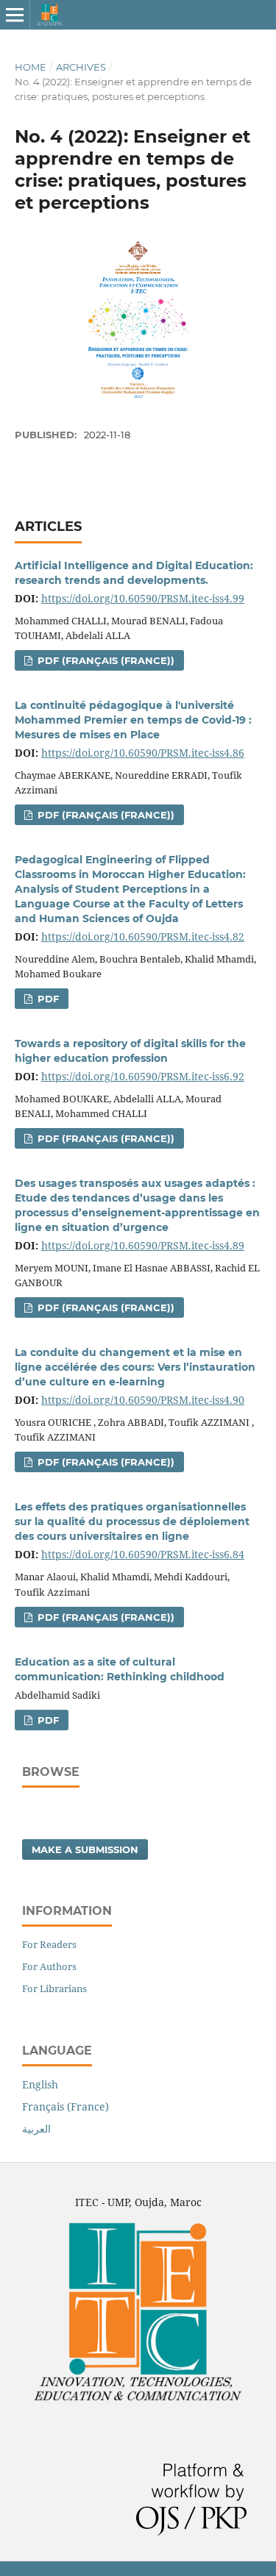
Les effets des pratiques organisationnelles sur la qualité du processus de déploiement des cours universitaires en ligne (132, 1521)
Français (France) (66, 2106)
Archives (81, 67)
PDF (47, 999)
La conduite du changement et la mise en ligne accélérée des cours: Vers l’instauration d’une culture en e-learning (135, 1367)
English (40, 2084)
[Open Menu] (15, 15)
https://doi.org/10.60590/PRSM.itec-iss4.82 (143, 936)
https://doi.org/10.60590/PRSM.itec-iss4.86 (143, 753)
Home (31, 67)
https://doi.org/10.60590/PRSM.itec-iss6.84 (143, 1554)
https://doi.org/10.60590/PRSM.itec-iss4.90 (143, 1400)
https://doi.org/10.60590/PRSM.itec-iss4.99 (143, 598)
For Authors (49, 1966)
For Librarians (54, 1988)
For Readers (49, 1944)
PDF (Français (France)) (105, 660)
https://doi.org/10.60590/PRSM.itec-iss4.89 (143, 1245)
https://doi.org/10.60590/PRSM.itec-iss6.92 (143, 1076)
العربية (36, 2129)
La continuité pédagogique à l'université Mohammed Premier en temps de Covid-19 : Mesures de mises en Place (133, 720)
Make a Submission (85, 1849)
